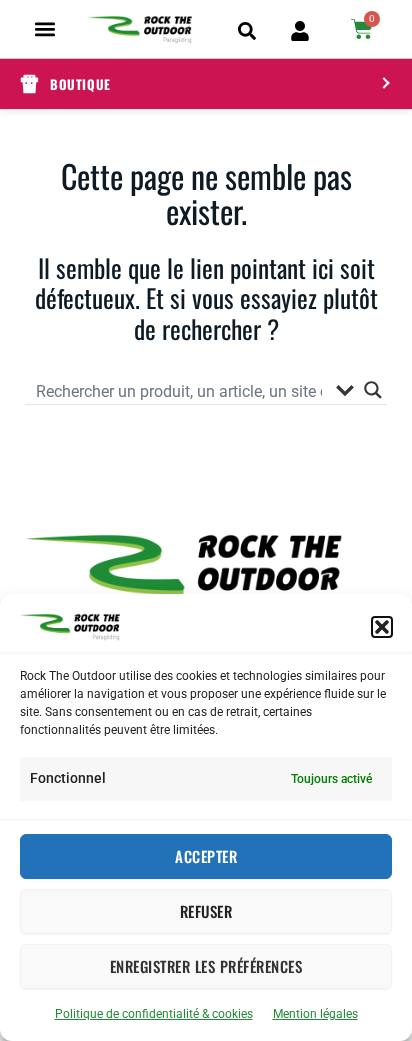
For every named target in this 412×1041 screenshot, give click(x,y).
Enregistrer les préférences (206, 966)
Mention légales (315, 1014)
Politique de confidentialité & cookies (154, 1014)
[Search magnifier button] (373, 390)
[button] (382, 627)
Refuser (206, 911)
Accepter (206, 856)
